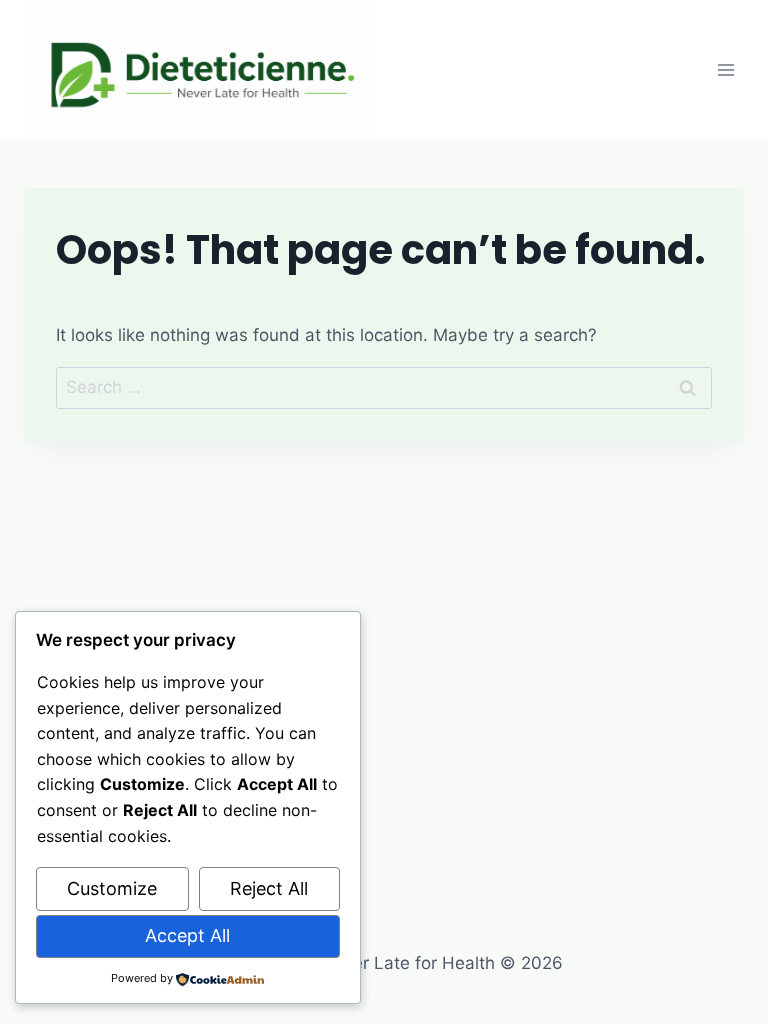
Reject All (269, 888)
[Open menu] (725, 69)
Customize (112, 888)
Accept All (187, 935)
